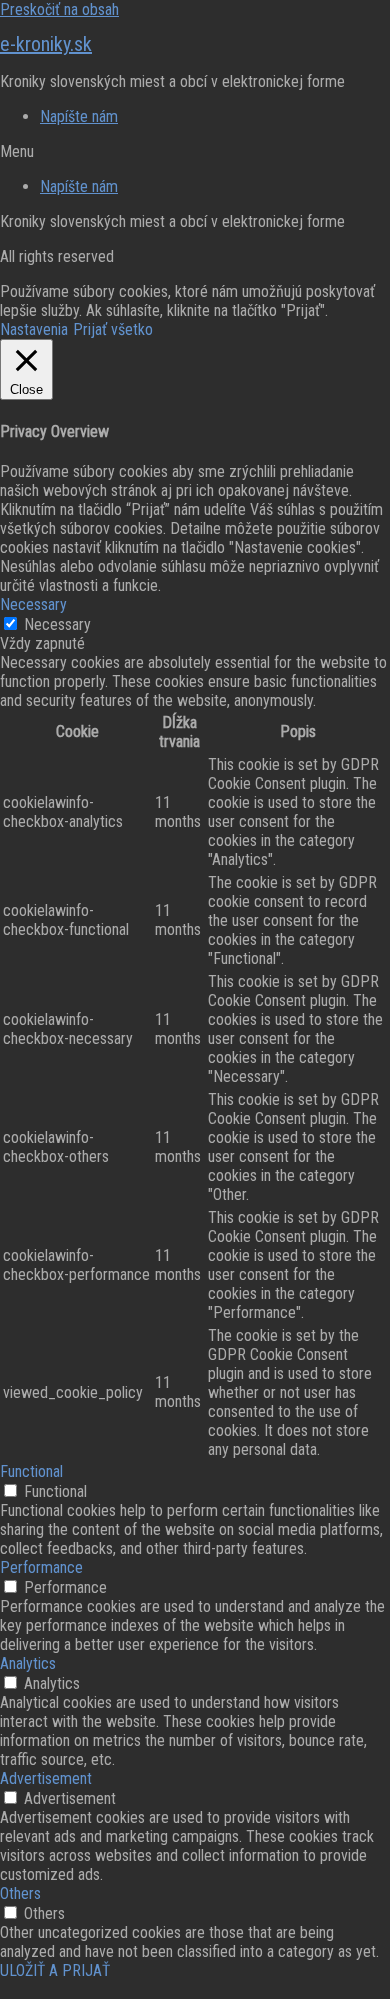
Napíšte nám (79, 116)
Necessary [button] (33, 604)
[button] (195, 151)
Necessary (57, 624)
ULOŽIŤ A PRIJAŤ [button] (55, 1970)
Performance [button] (41, 1567)
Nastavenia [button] (34, 329)
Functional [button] (31, 1471)
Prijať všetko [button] (113, 329)
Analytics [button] (28, 1663)
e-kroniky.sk (46, 44)
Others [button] (20, 1893)
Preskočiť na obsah (59, 9)
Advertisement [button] (46, 1778)
